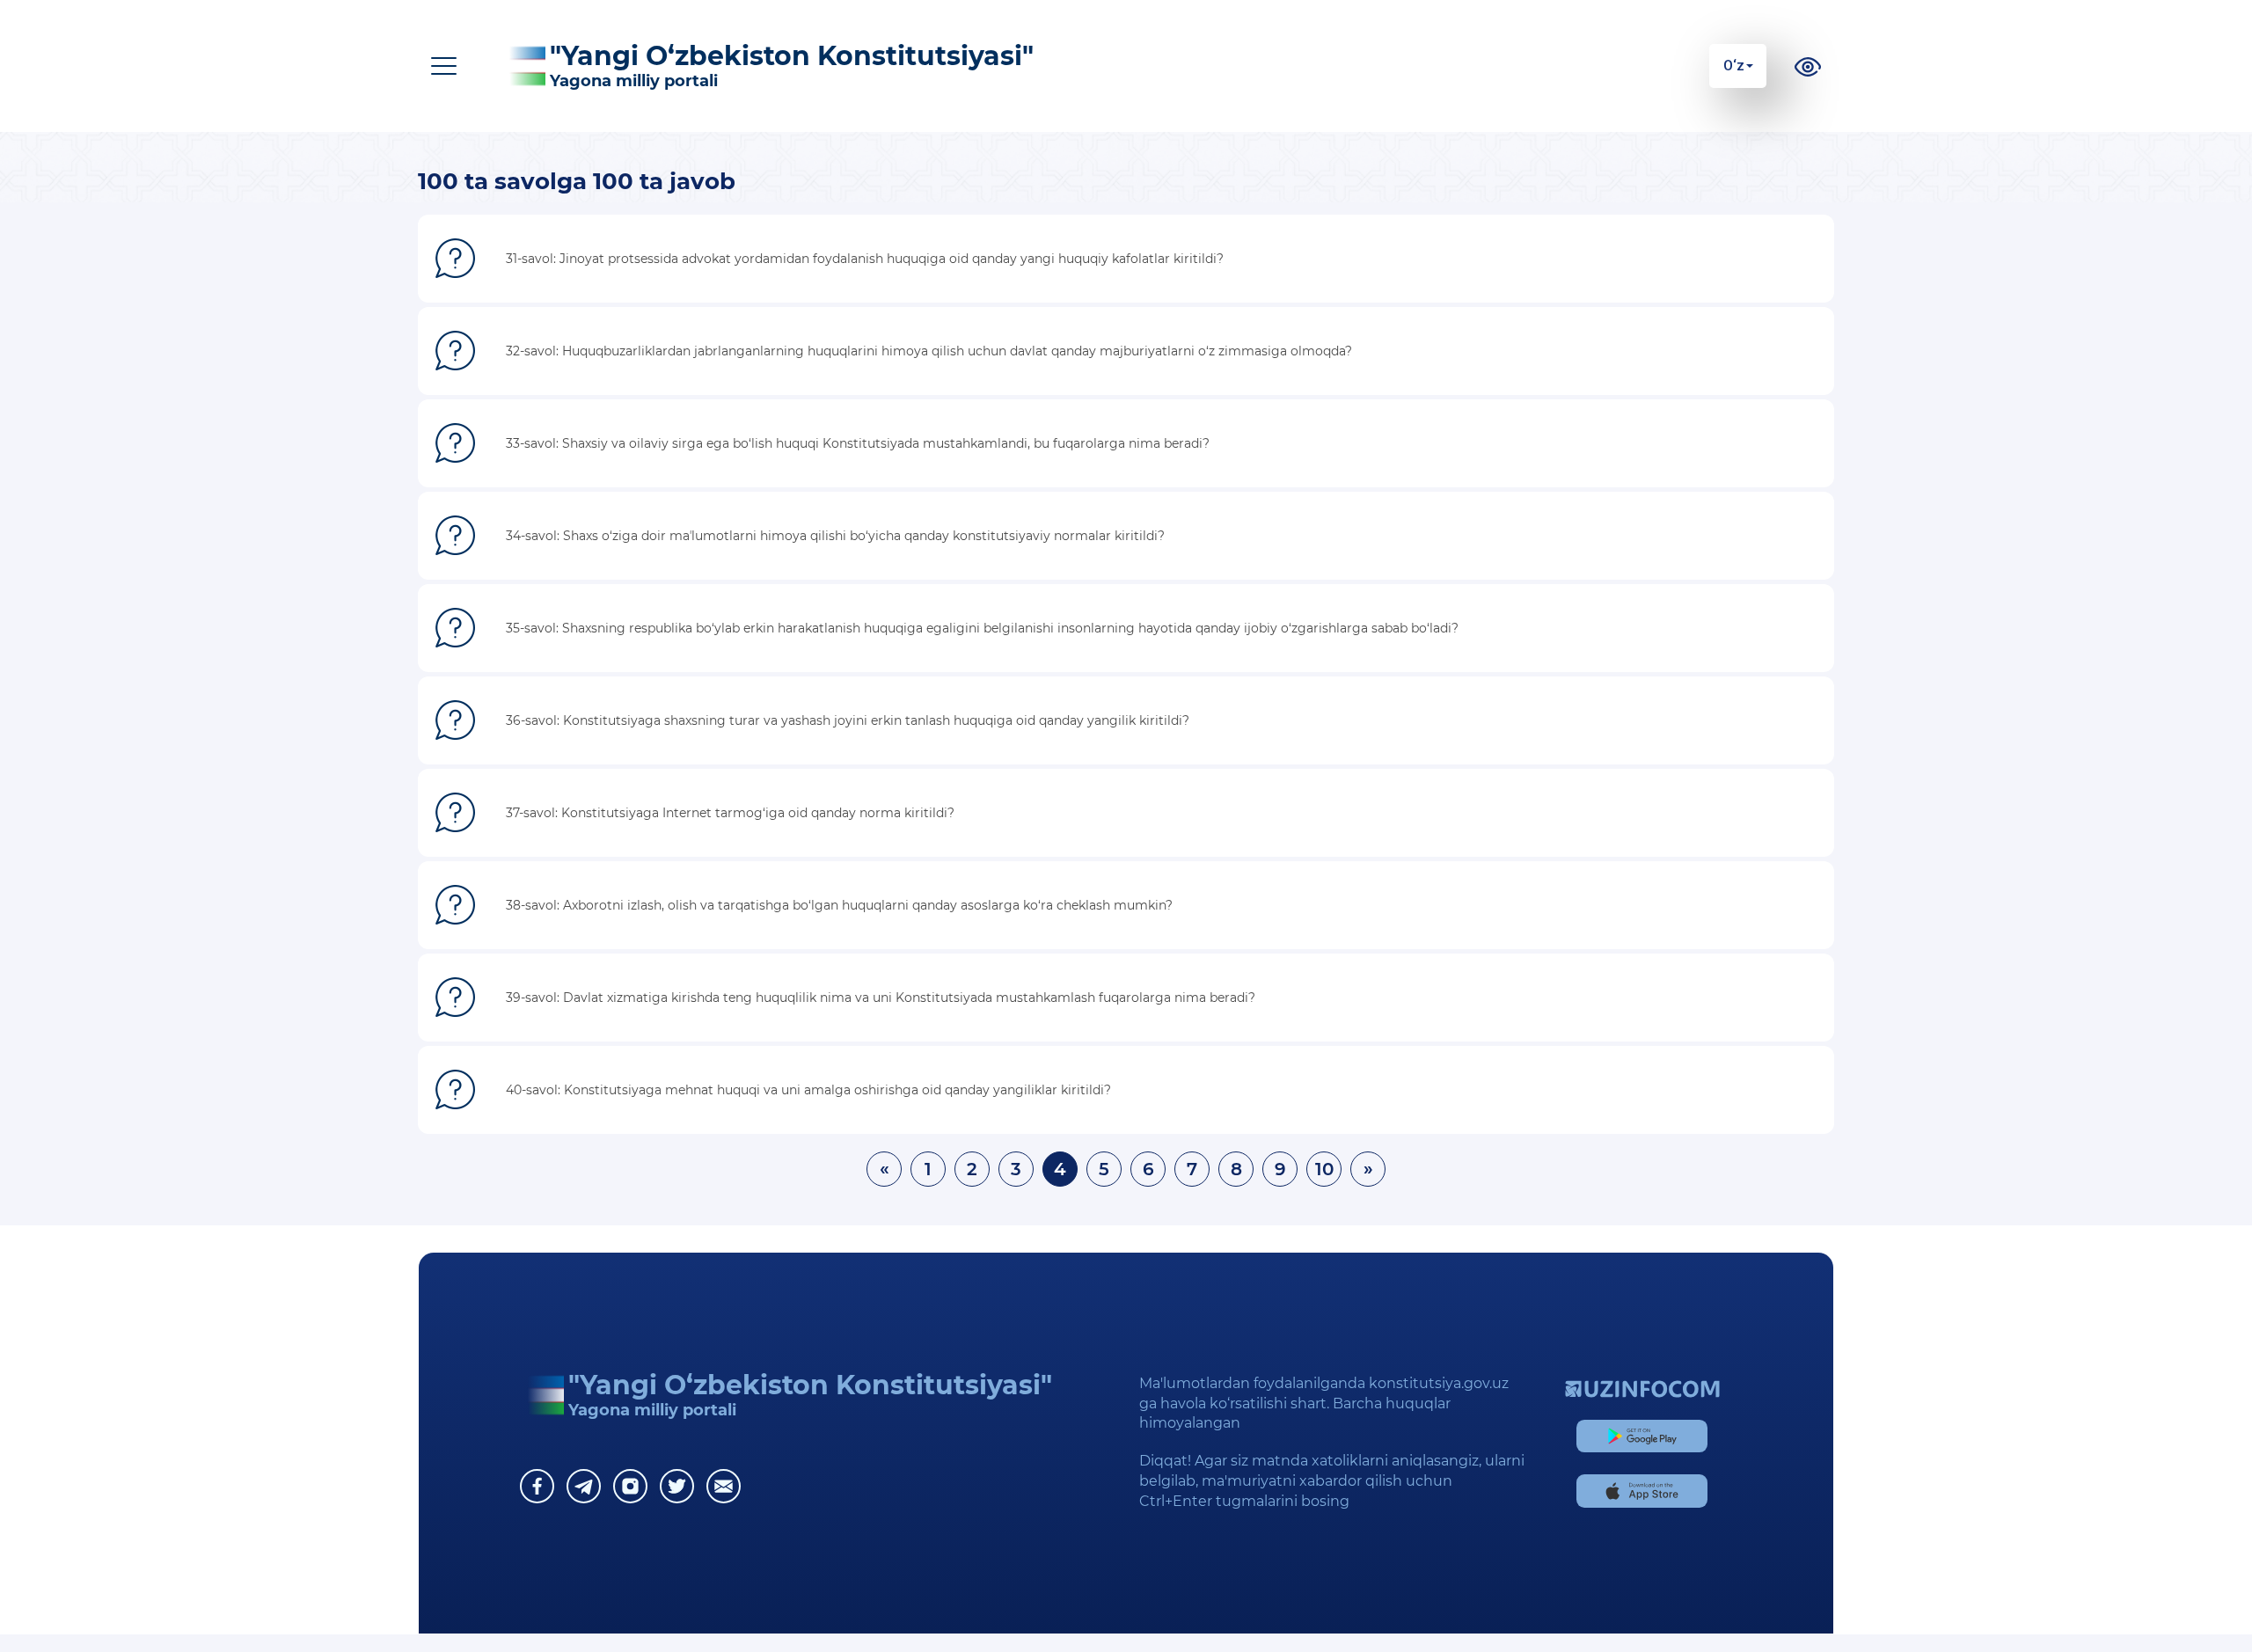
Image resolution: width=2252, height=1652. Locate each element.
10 (1324, 1169)
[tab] (1126, 259)
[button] (1126, 259)
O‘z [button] (1734, 66)
